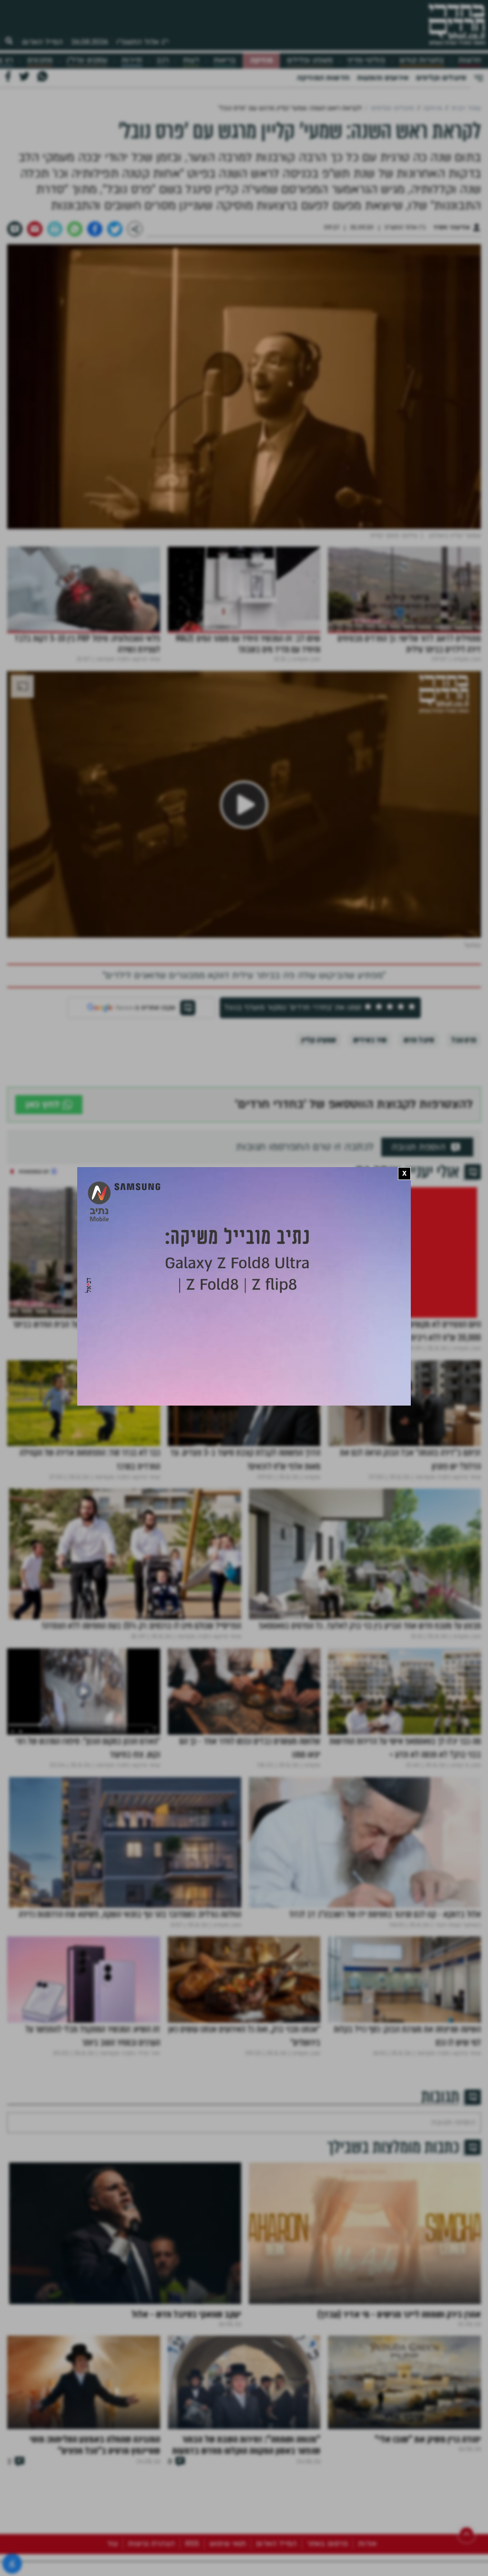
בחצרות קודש (422, 60)
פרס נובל (464, 1040)
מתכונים (40, 60)
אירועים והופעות (383, 78)
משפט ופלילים (310, 60)
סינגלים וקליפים (441, 78)
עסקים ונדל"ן (87, 60)
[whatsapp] (75, 229)
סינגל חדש (419, 1040)
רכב (163, 60)
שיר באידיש (370, 1040)
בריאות (225, 60)
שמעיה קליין (319, 1040)
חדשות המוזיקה (323, 78)
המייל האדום (42, 42)
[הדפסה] (55, 229)
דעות (191, 60)
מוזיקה (261, 60)
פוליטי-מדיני (366, 60)
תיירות (132, 60)
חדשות (470, 60)
